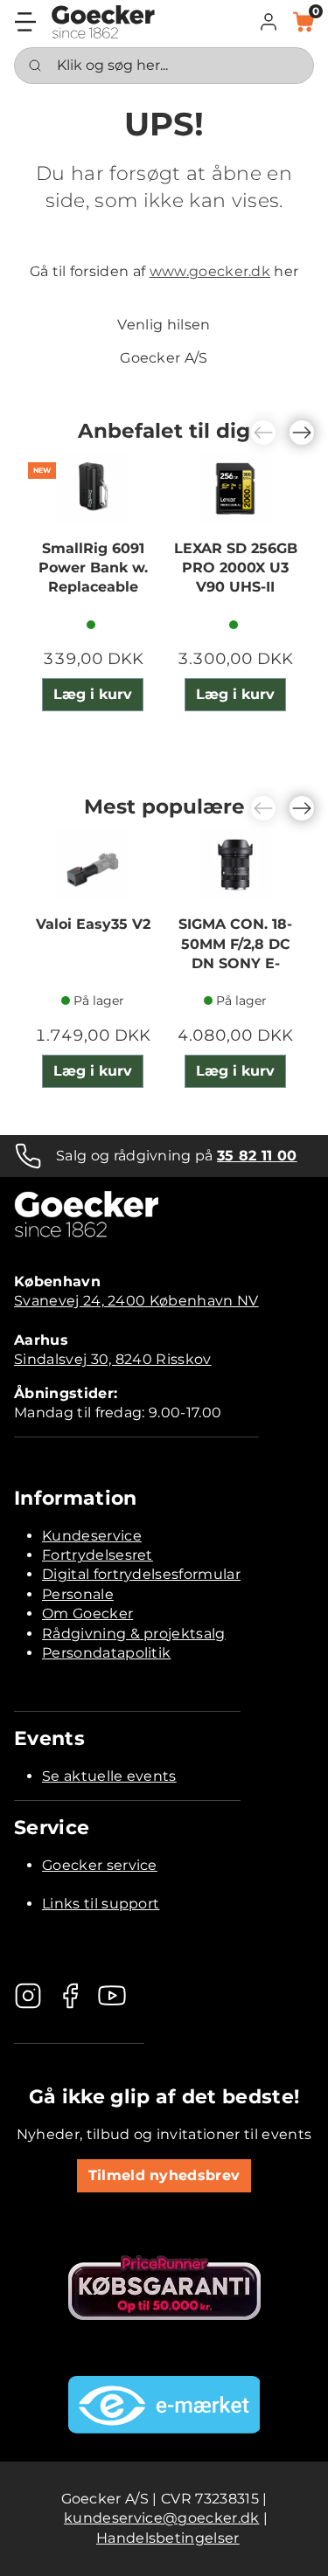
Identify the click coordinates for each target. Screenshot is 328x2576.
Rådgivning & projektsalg (134, 1634)
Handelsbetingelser (168, 2538)
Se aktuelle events (109, 1776)
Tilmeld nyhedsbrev (164, 2175)
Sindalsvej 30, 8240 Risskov (113, 1359)
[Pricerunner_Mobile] (164, 2288)
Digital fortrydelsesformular (141, 1574)
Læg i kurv (93, 694)
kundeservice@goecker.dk (161, 2518)
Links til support (101, 1904)
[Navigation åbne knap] (25, 22)
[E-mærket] (164, 2405)
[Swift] (103, 22)
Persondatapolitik (106, 1653)
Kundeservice (92, 1536)
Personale (78, 1594)
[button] (269, 22)
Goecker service (100, 1865)
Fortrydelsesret (98, 1555)
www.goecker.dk (210, 271)
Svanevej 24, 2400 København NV (136, 1301)
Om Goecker (87, 1613)
